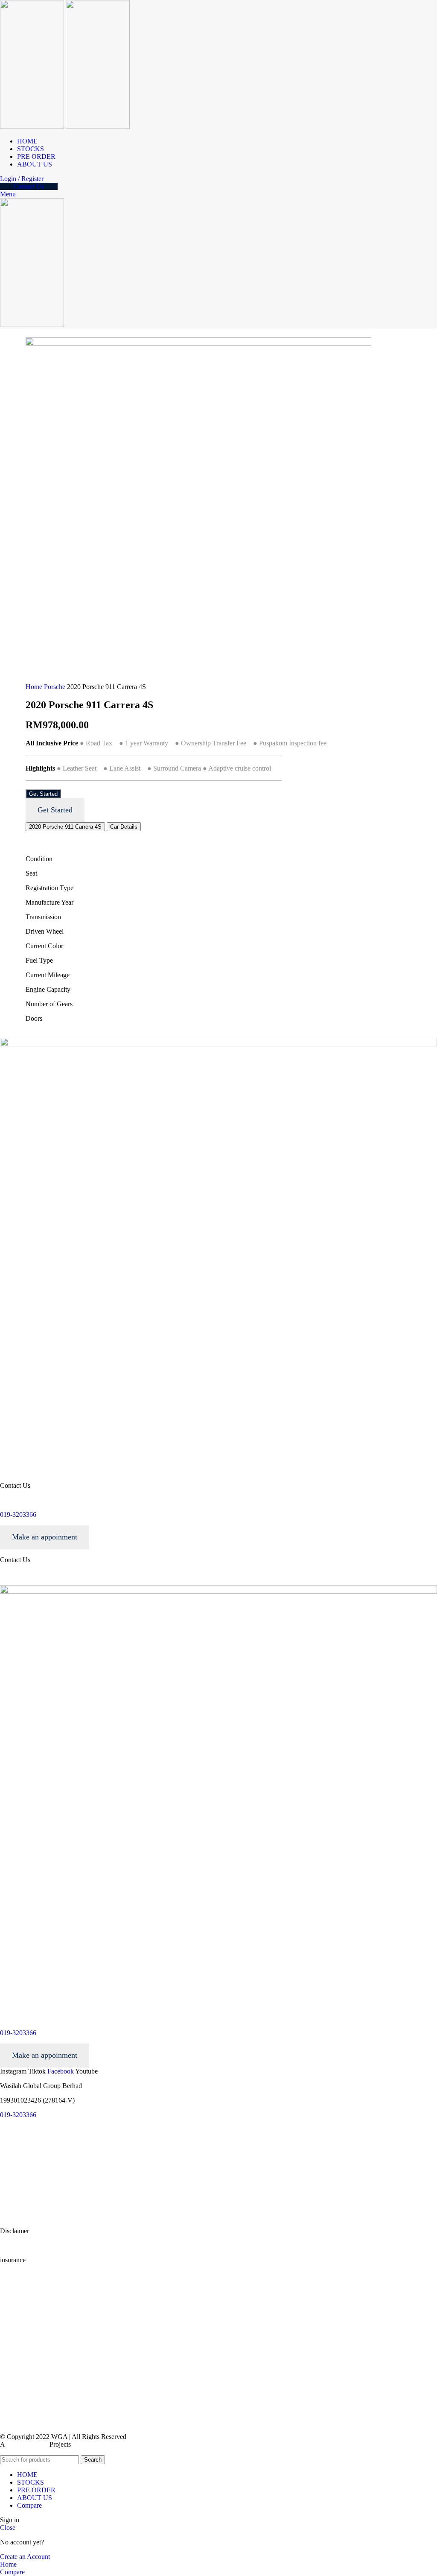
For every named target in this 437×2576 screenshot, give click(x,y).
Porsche (55, 687)
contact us (13, 2173)
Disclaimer (15, 2297)
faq (4, 2187)
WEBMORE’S (27, 2444)
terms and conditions (28, 2144)
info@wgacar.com (26, 1500)
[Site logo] (33, 127)
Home (35, 687)
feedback (12, 2202)
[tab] (65, 827)
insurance (13, 2313)
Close (8, 2528)
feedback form (19, 2282)
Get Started (43, 794)
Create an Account (25, 2557)
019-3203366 (18, 1514)
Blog (7, 2216)
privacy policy (19, 2158)
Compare (29, 2505)
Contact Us (29, 186)
